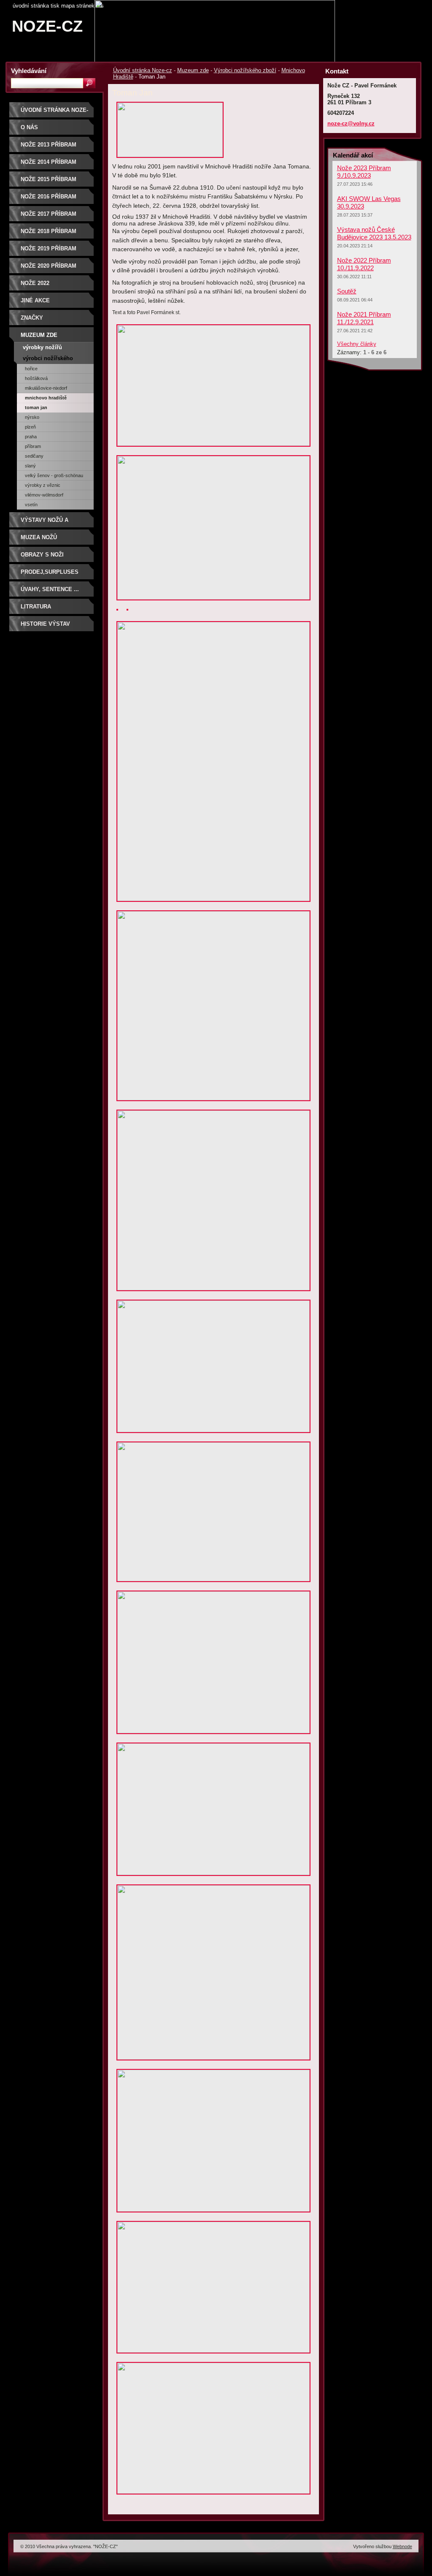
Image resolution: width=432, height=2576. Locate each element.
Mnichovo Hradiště (46, 398)
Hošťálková (36, 378)
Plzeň (30, 427)
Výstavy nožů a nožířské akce (45, 523)
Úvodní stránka (31, 6)
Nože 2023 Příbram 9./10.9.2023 (364, 172)
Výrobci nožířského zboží (245, 70)
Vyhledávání (29, 71)
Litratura (36, 607)
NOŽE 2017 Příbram (49, 214)
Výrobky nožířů (42, 347)
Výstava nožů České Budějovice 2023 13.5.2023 (374, 233)
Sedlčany (34, 456)
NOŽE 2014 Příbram (49, 162)
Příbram (33, 446)
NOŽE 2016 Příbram (49, 197)
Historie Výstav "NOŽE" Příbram (45, 627)
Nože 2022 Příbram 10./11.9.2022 (364, 264)
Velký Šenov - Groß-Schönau (54, 475)
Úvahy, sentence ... (50, 589)
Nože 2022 (35, 283)
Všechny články (357, 344)
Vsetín (31, 505)
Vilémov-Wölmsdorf (44, 495)
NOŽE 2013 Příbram (49, 145)
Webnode (402, 2546)
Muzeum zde (193, 70)
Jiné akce (35, 300)
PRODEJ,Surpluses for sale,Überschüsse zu (54, 575)
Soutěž (347, 291)
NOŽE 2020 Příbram (49, 266)
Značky (32, 318)
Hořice (31, 369)
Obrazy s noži (42, 555)
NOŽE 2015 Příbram (49, 179)
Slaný (30, 466)
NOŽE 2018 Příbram (49, 231)
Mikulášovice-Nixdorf (46, 388)
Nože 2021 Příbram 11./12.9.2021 (364, 318)
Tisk (55, 6)
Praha (31, 437)
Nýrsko (32, 417)
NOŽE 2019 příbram (49, 248)
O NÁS (29, 127)
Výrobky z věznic (43, 485)
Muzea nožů (39, 537)
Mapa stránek (78, 6)
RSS (100, 6)
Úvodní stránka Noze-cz (143, 70)
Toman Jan (36, 407)
